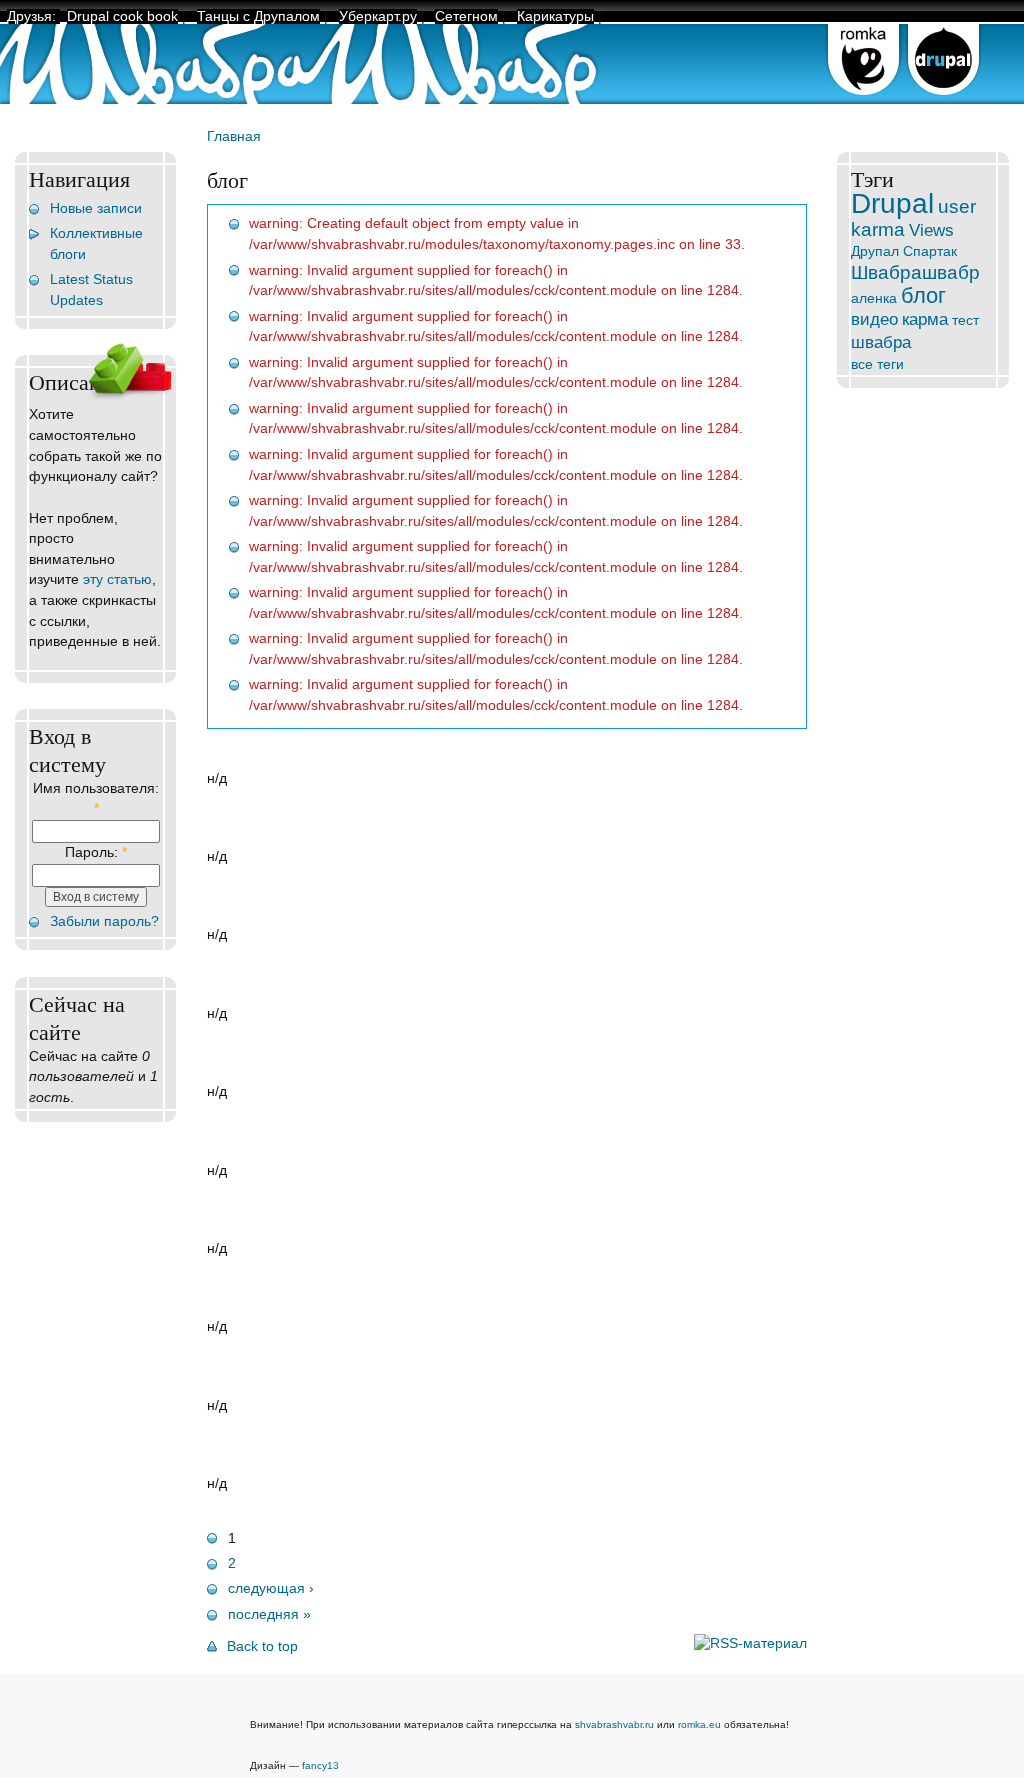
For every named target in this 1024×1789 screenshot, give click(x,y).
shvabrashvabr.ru (614, 1724)
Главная (234, 136)
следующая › (271, 1588)
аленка (874, 298)
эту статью (117, 579)
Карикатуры (555, 16)
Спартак (930, 251)
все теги (877, 364)
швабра (881, 342)
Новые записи (96, 208)
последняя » (269, 1614)
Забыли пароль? (104, 921)
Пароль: (96, 852)
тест (965, 320)
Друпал (875, 251)
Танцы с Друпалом (258, 16)
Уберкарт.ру (378, 16)
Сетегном (466, 16)
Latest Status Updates (91, 290)
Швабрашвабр (915, 272)
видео (874, 319)
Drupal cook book (122, 16)
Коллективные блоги (96, 244)
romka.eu (699, 1724)
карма (925, 319)
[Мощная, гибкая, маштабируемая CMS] (944, 99)
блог (923, 295)
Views (931, 230)
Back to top (262, 1646)
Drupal (892, 203)
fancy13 (320, 1765)
